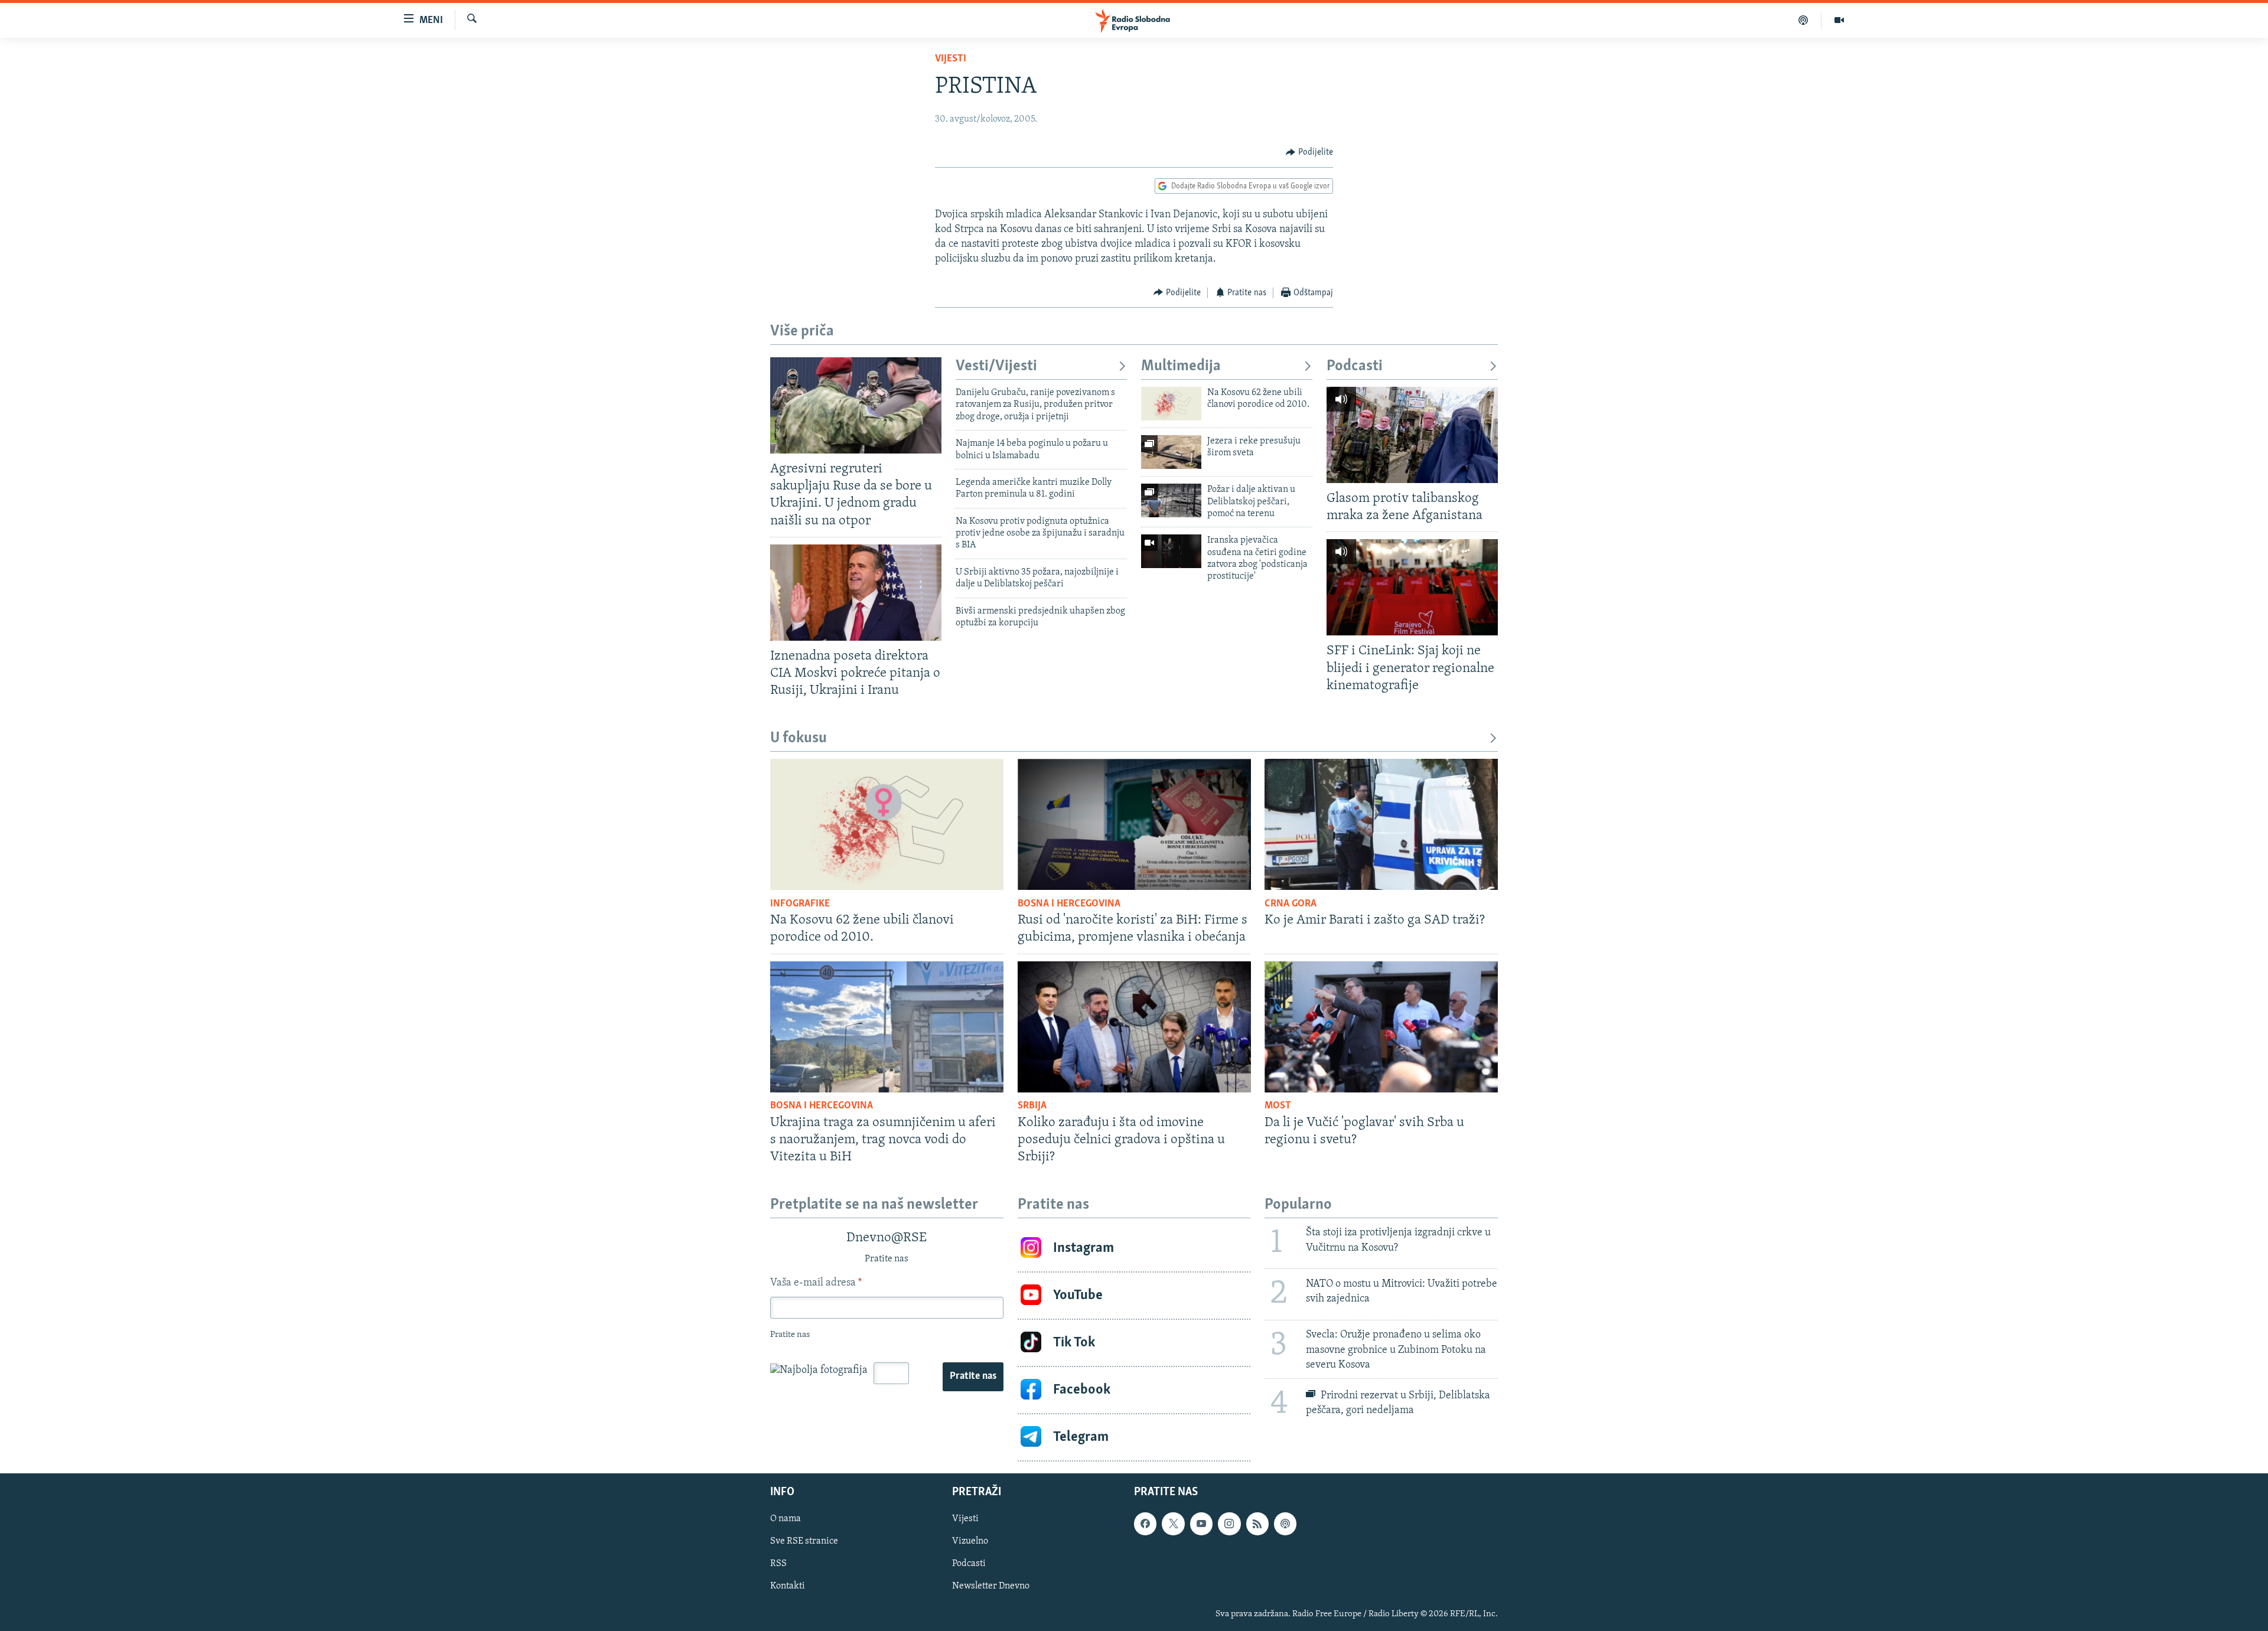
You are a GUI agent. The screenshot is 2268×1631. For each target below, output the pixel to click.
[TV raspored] (1285, 1524)
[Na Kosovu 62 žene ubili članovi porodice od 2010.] (1171, 404)
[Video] (1839, 20)
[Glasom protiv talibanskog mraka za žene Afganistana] (1412, 435)
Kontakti (788, 1586)
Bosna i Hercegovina (1069, 904)
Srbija (1032, 1106)
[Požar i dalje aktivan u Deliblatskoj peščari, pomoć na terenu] (1171, 500)
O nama (786, 1519)
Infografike (800, 904)
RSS (778, 1564)
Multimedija (1181, 366)
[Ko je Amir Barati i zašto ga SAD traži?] (1381, 824)
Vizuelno (970, 1541)
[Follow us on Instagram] (1229, 1524)
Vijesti (951, 59)
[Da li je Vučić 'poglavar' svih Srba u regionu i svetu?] (1381, 1027)
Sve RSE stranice (804, 1541)
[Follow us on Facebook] (1145, 1524)
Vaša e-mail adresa (816, 1283)
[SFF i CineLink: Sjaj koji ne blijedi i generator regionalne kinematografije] (1412, 587)
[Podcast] (1803, 20)
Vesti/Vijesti (996, 366)
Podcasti (1355, 366)
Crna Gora (1291, 904)
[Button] (1309, 152)
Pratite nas (973, 1376)
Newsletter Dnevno (991, 1586)
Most (1278, 1106)
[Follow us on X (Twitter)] (1173, 1524)
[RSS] (1257, 1524)
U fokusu (799, 738)
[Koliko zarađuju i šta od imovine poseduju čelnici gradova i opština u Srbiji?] (1134, 1027)
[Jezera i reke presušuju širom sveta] (1171, 452)
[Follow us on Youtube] (1201, 1524)
